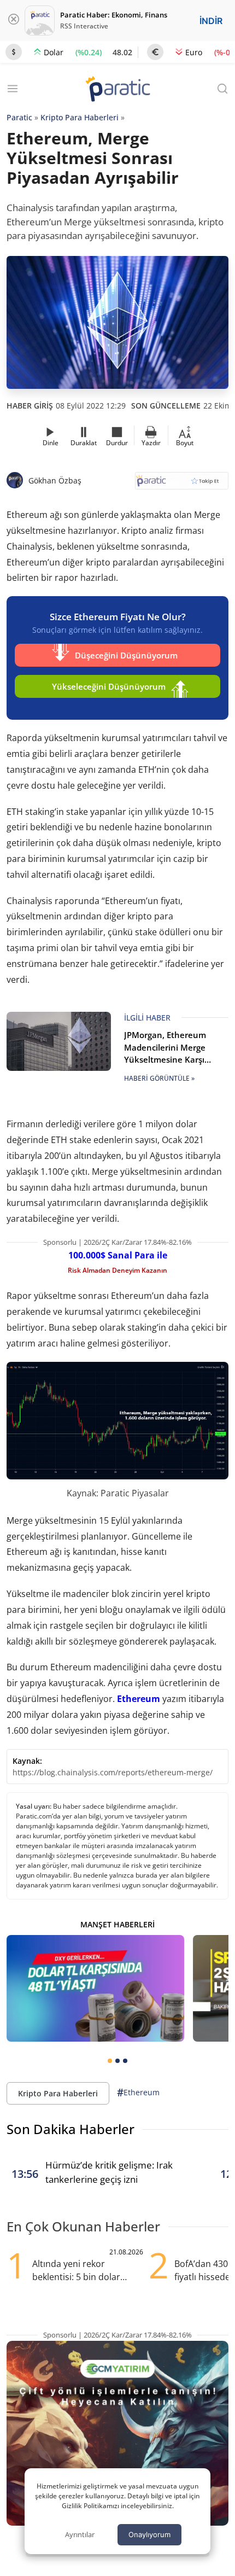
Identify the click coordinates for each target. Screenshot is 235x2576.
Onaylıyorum (149, 2534)
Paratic (19, 117)
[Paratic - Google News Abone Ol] (182, 484)
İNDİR (211, 21)
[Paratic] (117, 90)
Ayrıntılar (80, 2534)
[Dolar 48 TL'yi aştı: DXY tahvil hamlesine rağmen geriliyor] (95, 1988)
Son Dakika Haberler (70, 2129)
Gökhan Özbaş (55, 480)
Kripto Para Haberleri (80, 117)
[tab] (110, 2061)
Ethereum (139, 1699)
